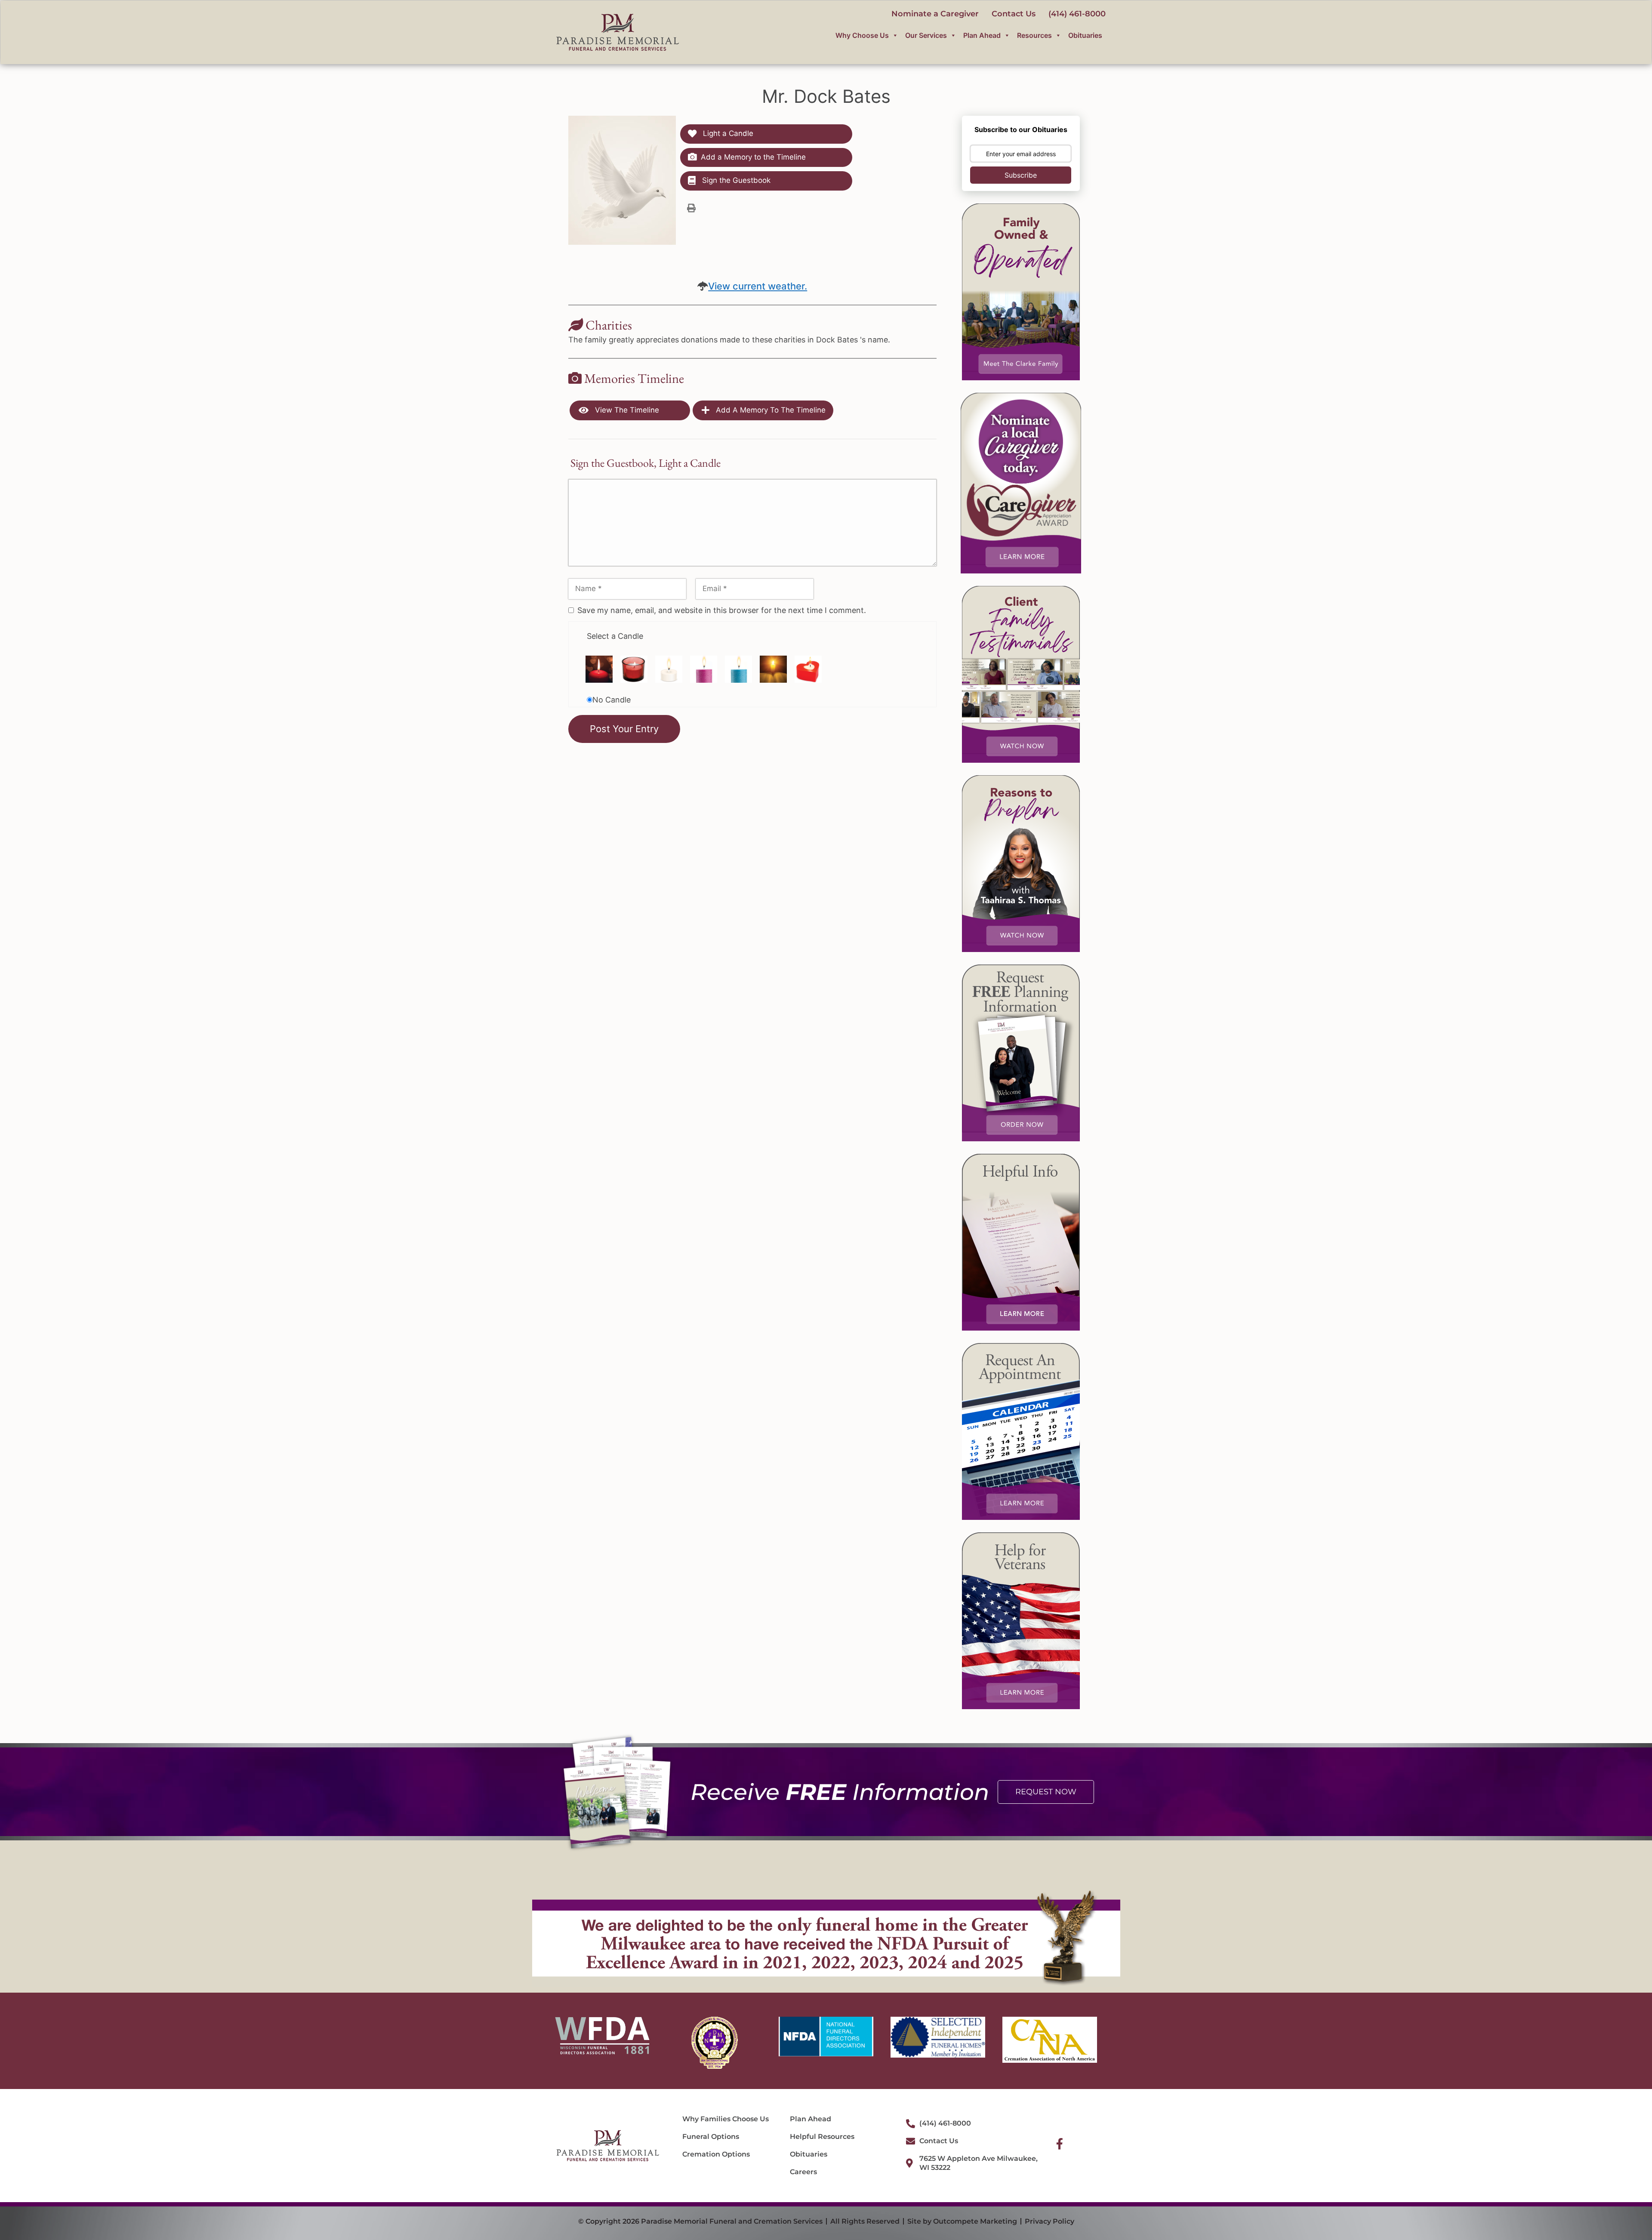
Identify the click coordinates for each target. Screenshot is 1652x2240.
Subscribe (1021, 175)
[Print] (691, 208)
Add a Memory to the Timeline (753, 157)
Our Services (926, 35)
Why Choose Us (862, 35)
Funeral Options (711, 2137)
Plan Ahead (982, 35)
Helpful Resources (822, 2137)
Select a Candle (615, 636)
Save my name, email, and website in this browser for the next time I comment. (722, 610)
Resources (1034, 35)
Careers (803, 2172)
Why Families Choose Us (726, 2119)
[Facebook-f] (1060, 2144)
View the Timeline (626, 410)
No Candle (612, 700)
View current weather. (758, 286)
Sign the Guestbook (735, 180)
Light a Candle (727, 133)
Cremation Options (716, 2154)
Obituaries (1085, 35)
